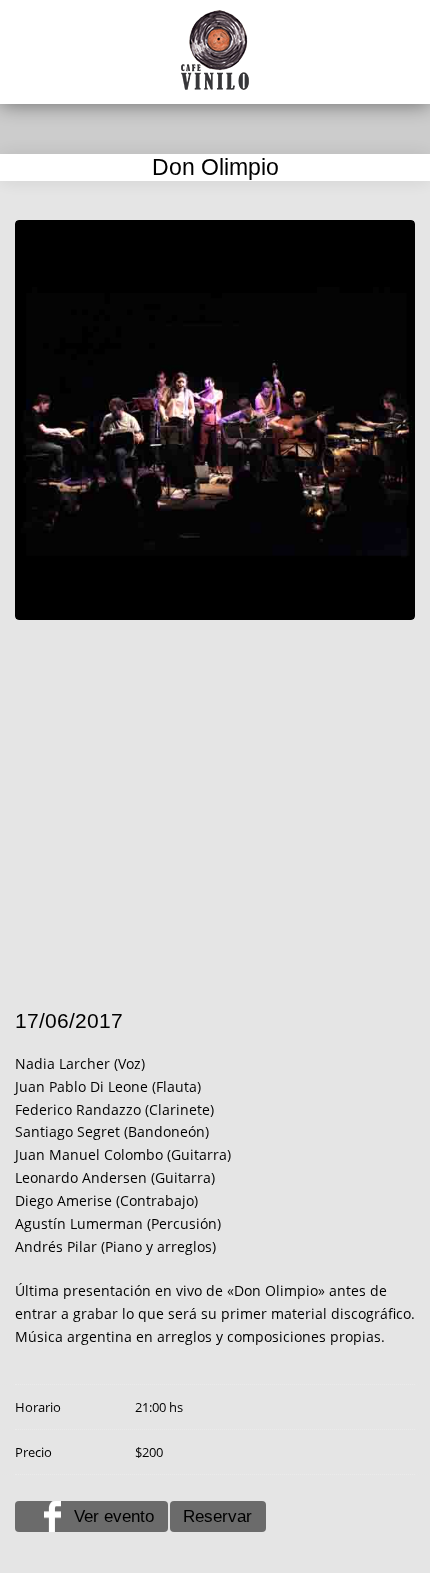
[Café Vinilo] (215, 50)
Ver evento (114, 1516)
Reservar (217, 1516)
